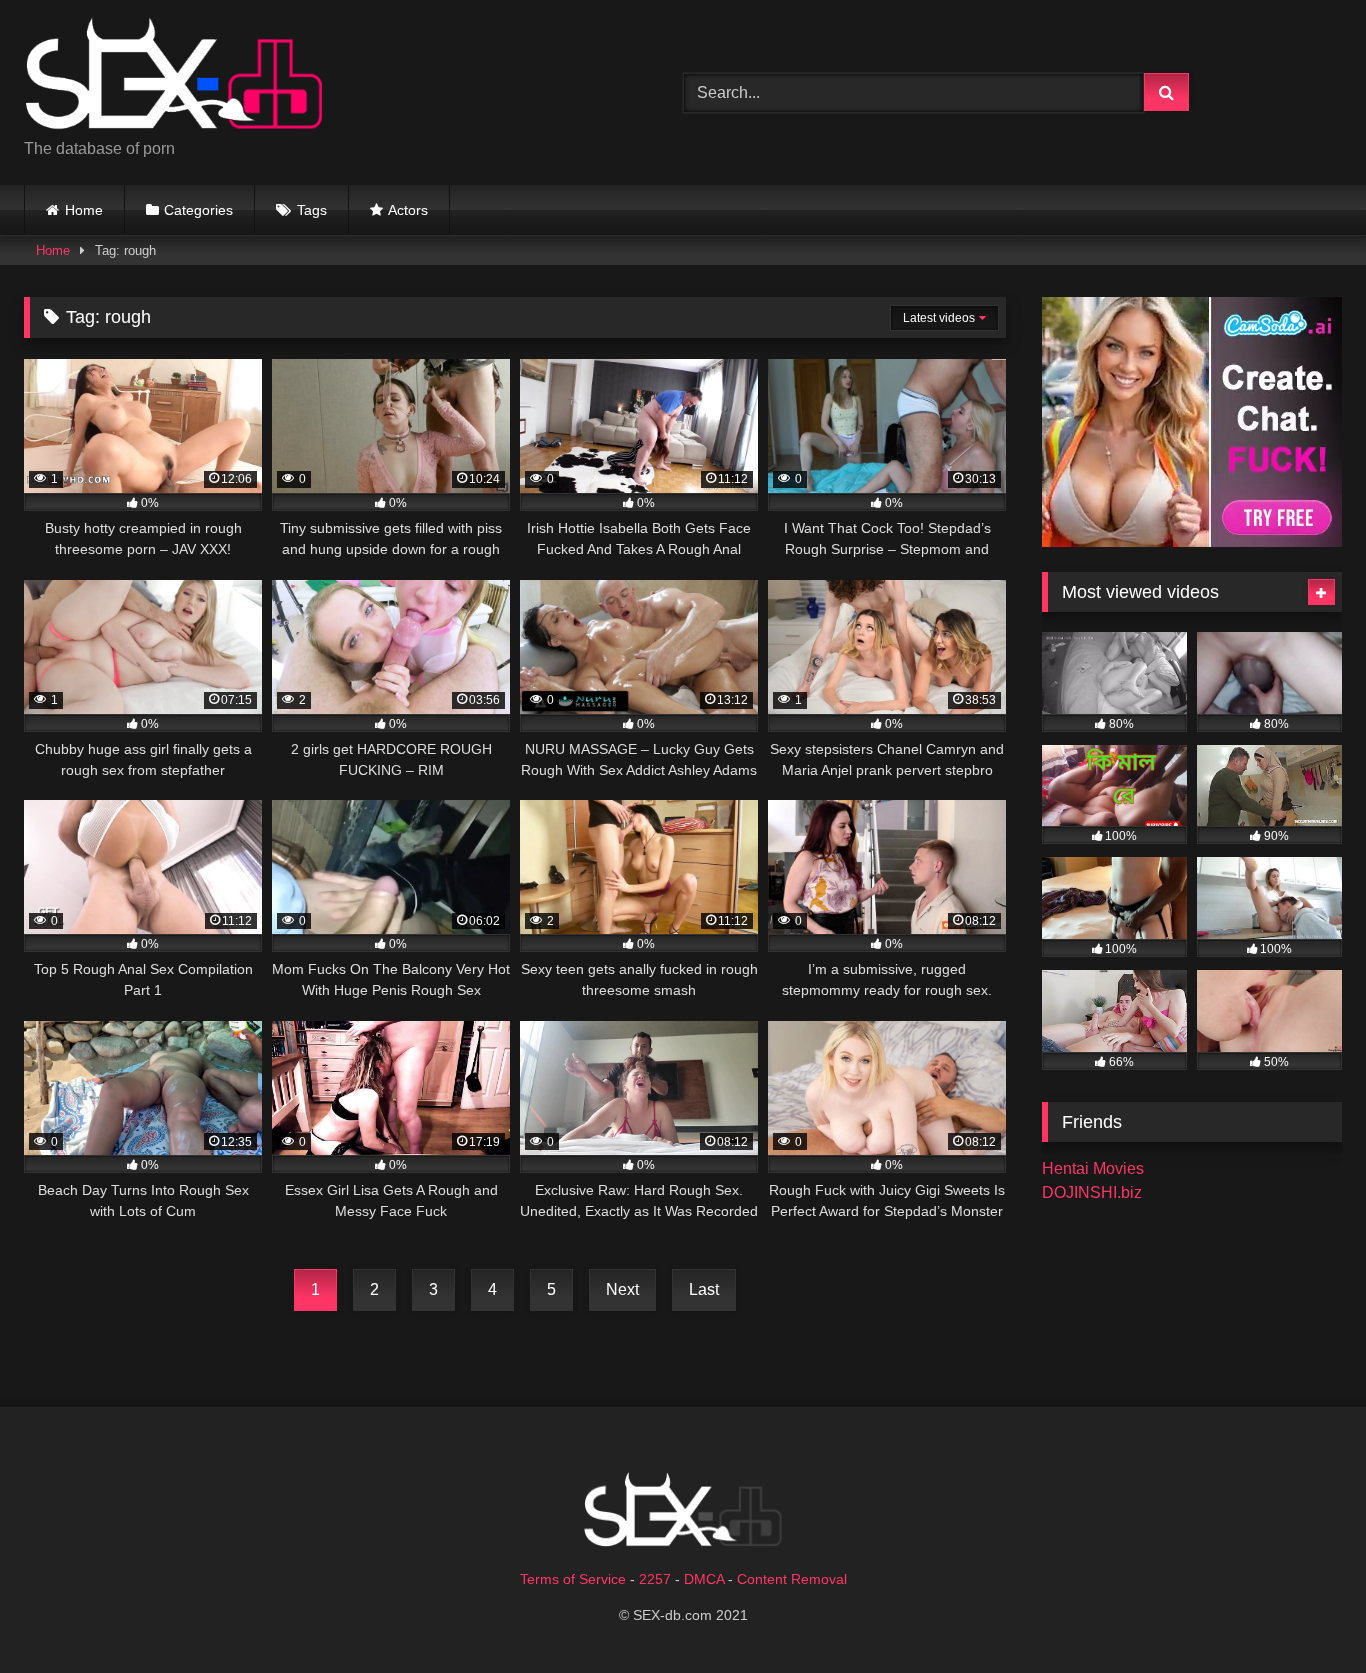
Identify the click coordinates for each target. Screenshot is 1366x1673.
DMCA (704, 1579)
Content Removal (792, 1579)
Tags (312, 210)
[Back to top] (1304, 1613)
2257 (655, 1579)
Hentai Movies (1093, 1168)
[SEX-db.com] (174, 76)
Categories (198, 210)
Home (84, 210)
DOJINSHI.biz (1092, 1192)
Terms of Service (573, 1579)
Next (622, 1289)
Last (704, 1289)
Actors (408, 210)
